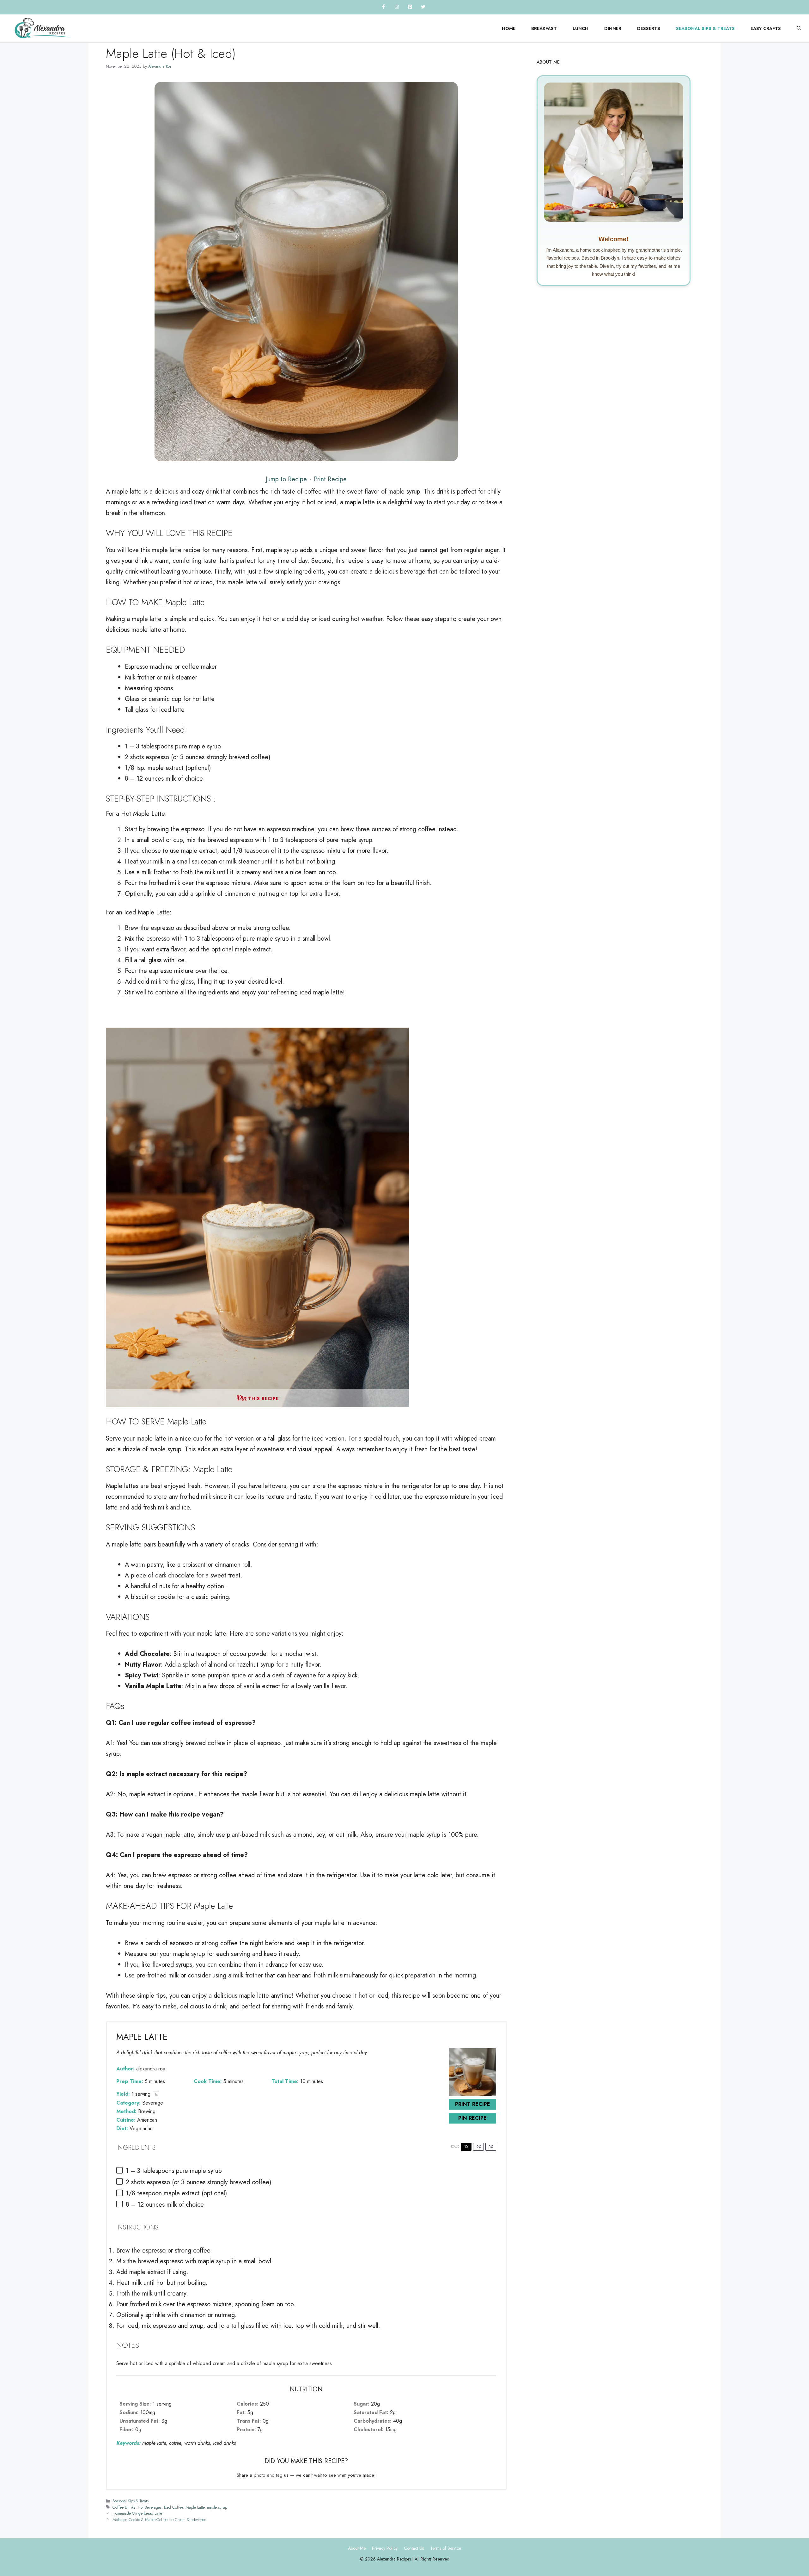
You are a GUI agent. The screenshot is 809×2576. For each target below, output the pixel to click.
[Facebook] (383, 7)
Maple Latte (195, 2507)
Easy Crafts (766, 28)
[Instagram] (397, 7)
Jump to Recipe (286, 479)
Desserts (649, 28)
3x (491, 2147)
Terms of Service (446, 2548)
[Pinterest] (410, 7)
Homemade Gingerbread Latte (137, 2513)
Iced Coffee (173, 2507)
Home (509, 28)
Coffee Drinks (124, 2507)
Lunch (581, 28)
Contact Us (414, 2548)
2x (479, 2147)
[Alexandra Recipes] (43, 28)
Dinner (613, 28)
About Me (357, 2548)
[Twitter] (423, 7)
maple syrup (217, 2507)
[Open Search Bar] (799, 29)
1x (466, 2147)
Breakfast (544, 28)
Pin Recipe (472, 2118)
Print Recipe (330, 479)
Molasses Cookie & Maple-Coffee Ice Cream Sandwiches (159, 2520)
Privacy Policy (385, 2548)
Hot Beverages (150, 2507)
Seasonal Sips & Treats (705, 28)
